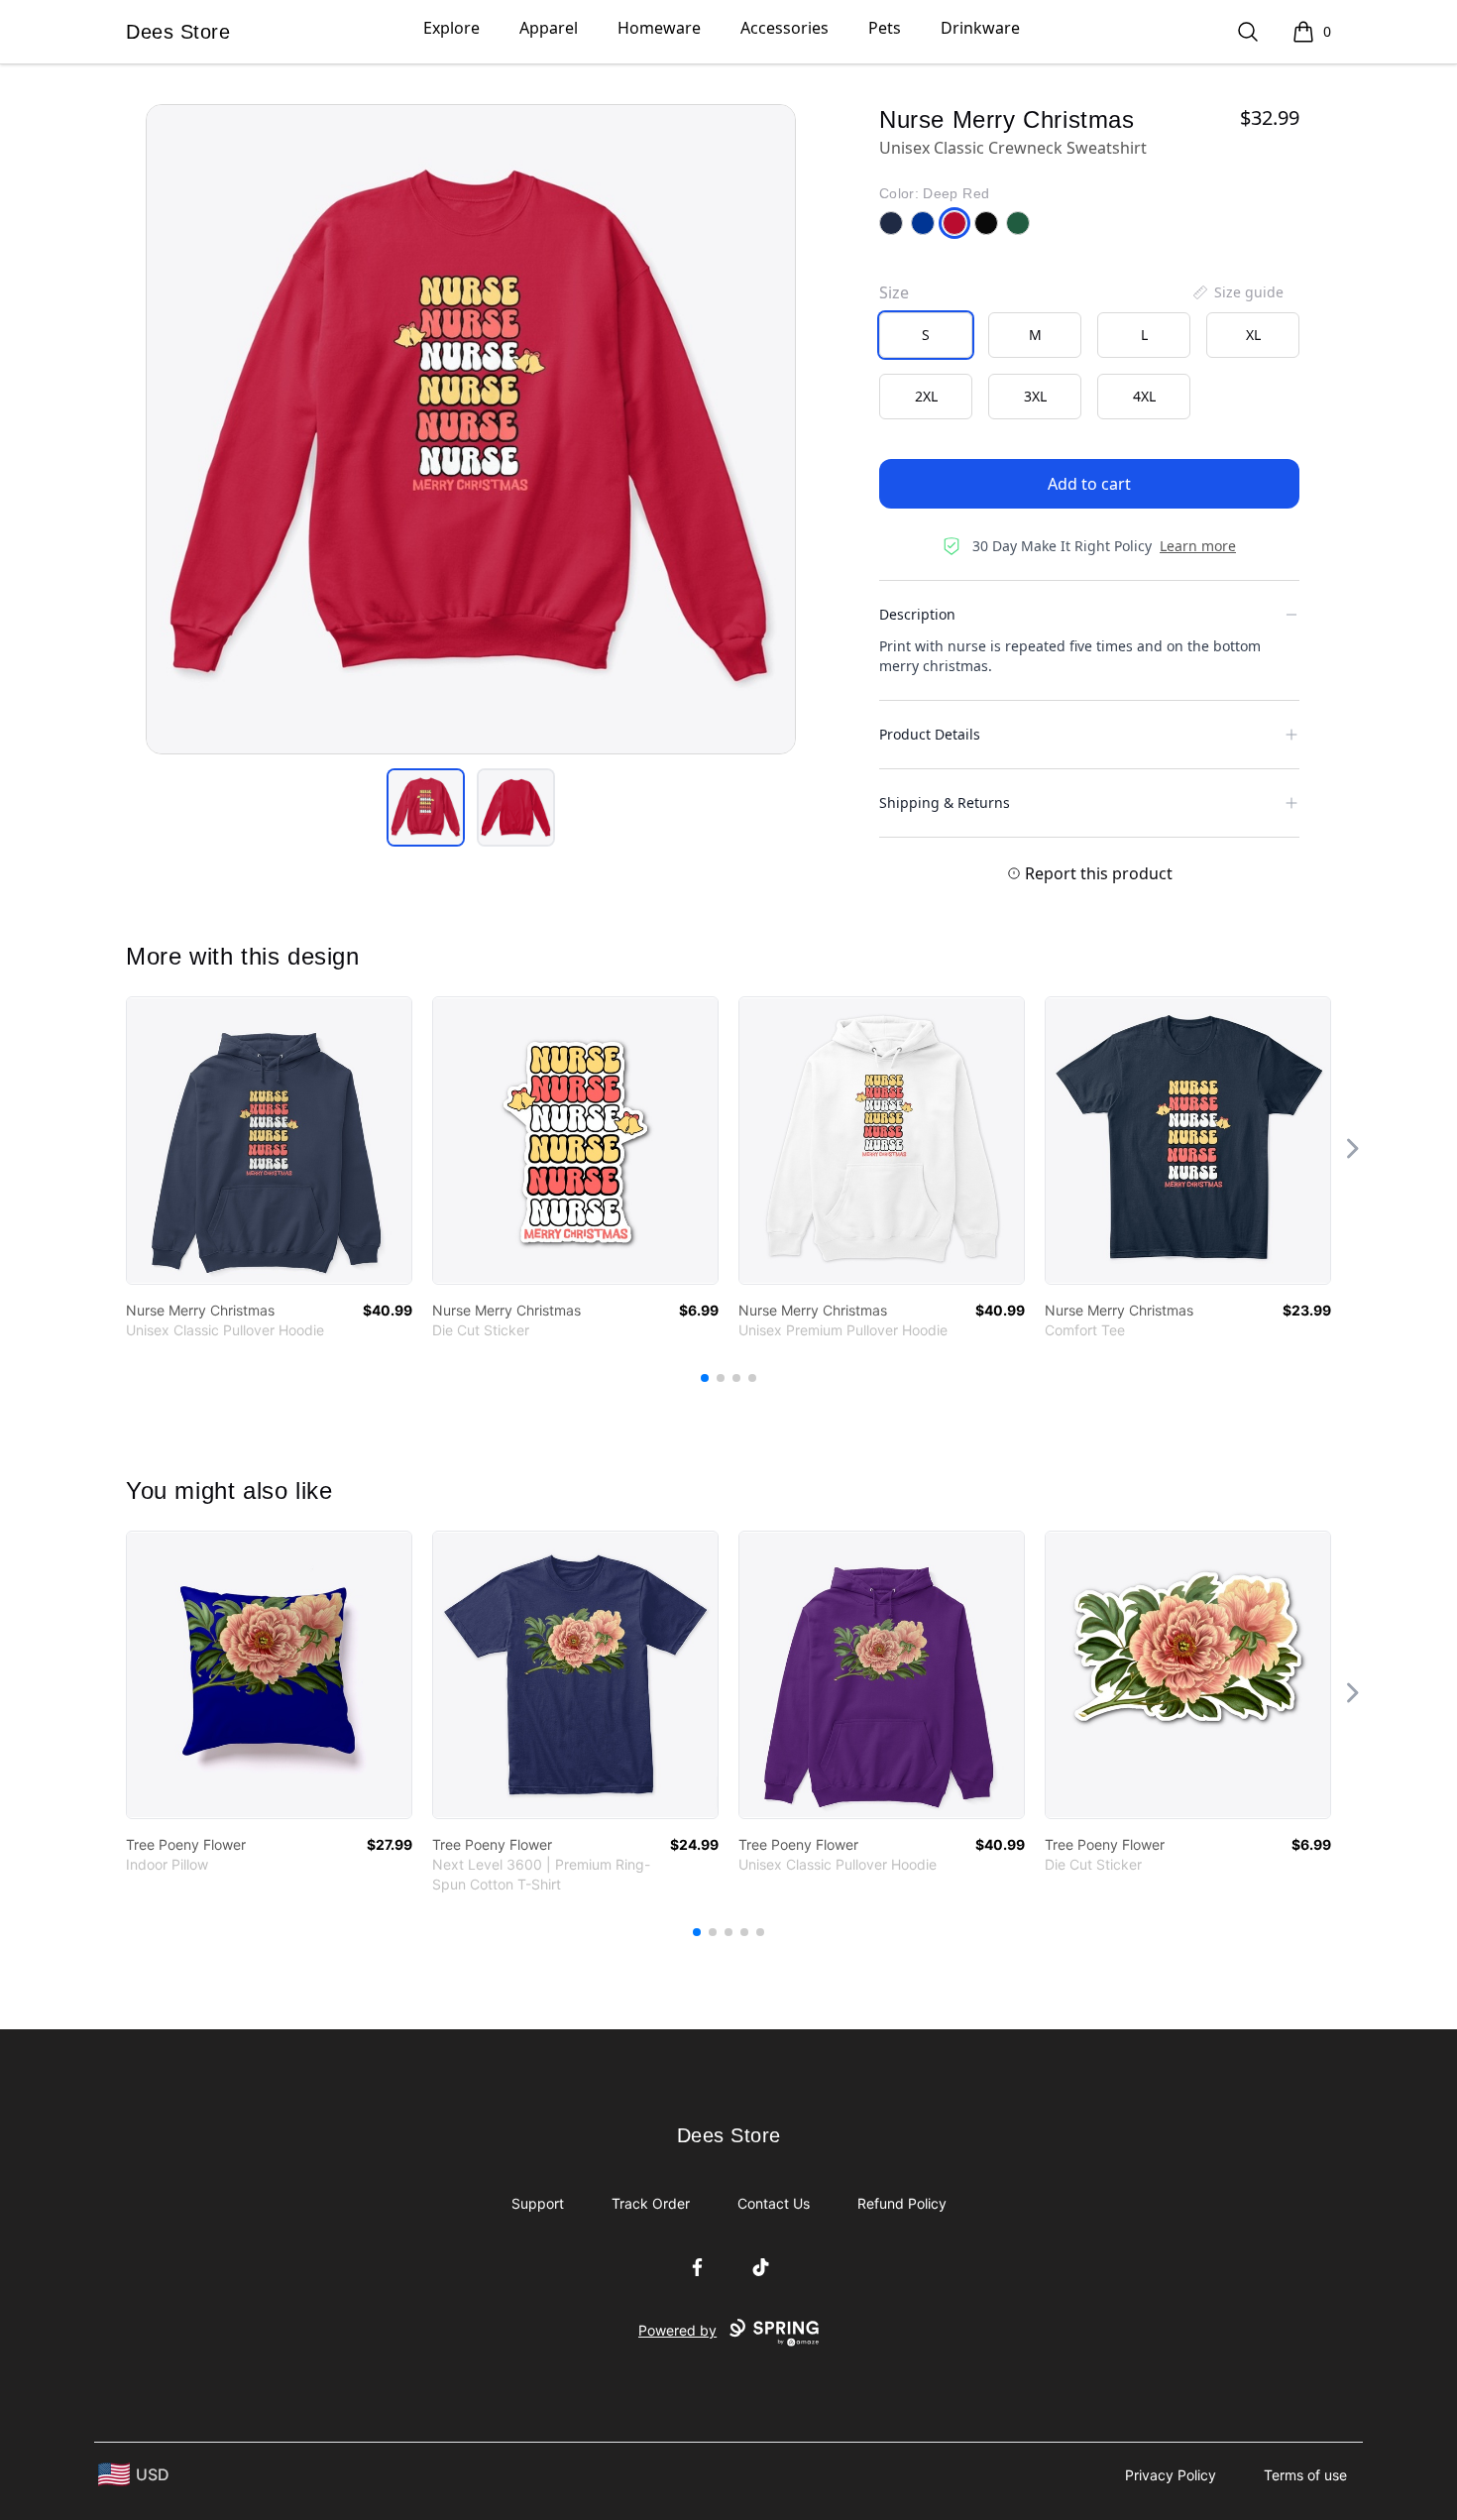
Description (917, 614)
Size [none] (894, 292)
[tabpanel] (471, 429)
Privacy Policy (1171, 2475)
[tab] (426, 807)
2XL (926, 396)
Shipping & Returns (945, 802)
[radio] (926, 335)
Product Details (930, 734)
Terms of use (1305, 2475)
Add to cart (1089, 484)
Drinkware (980, 28)
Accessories (785, 28)
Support (538, 2203)
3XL (1035, 396)
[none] (1237, 292)
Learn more (1198, 546)
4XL (1144, 396)
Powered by (677, 2330)
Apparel (549, 28)
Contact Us (774, 2203)
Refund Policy (902, 2203)
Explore (451, 28)
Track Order (651, 2203)
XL (1253, 335)
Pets (885, 28)
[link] (269, 1141)
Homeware (659, 28)
